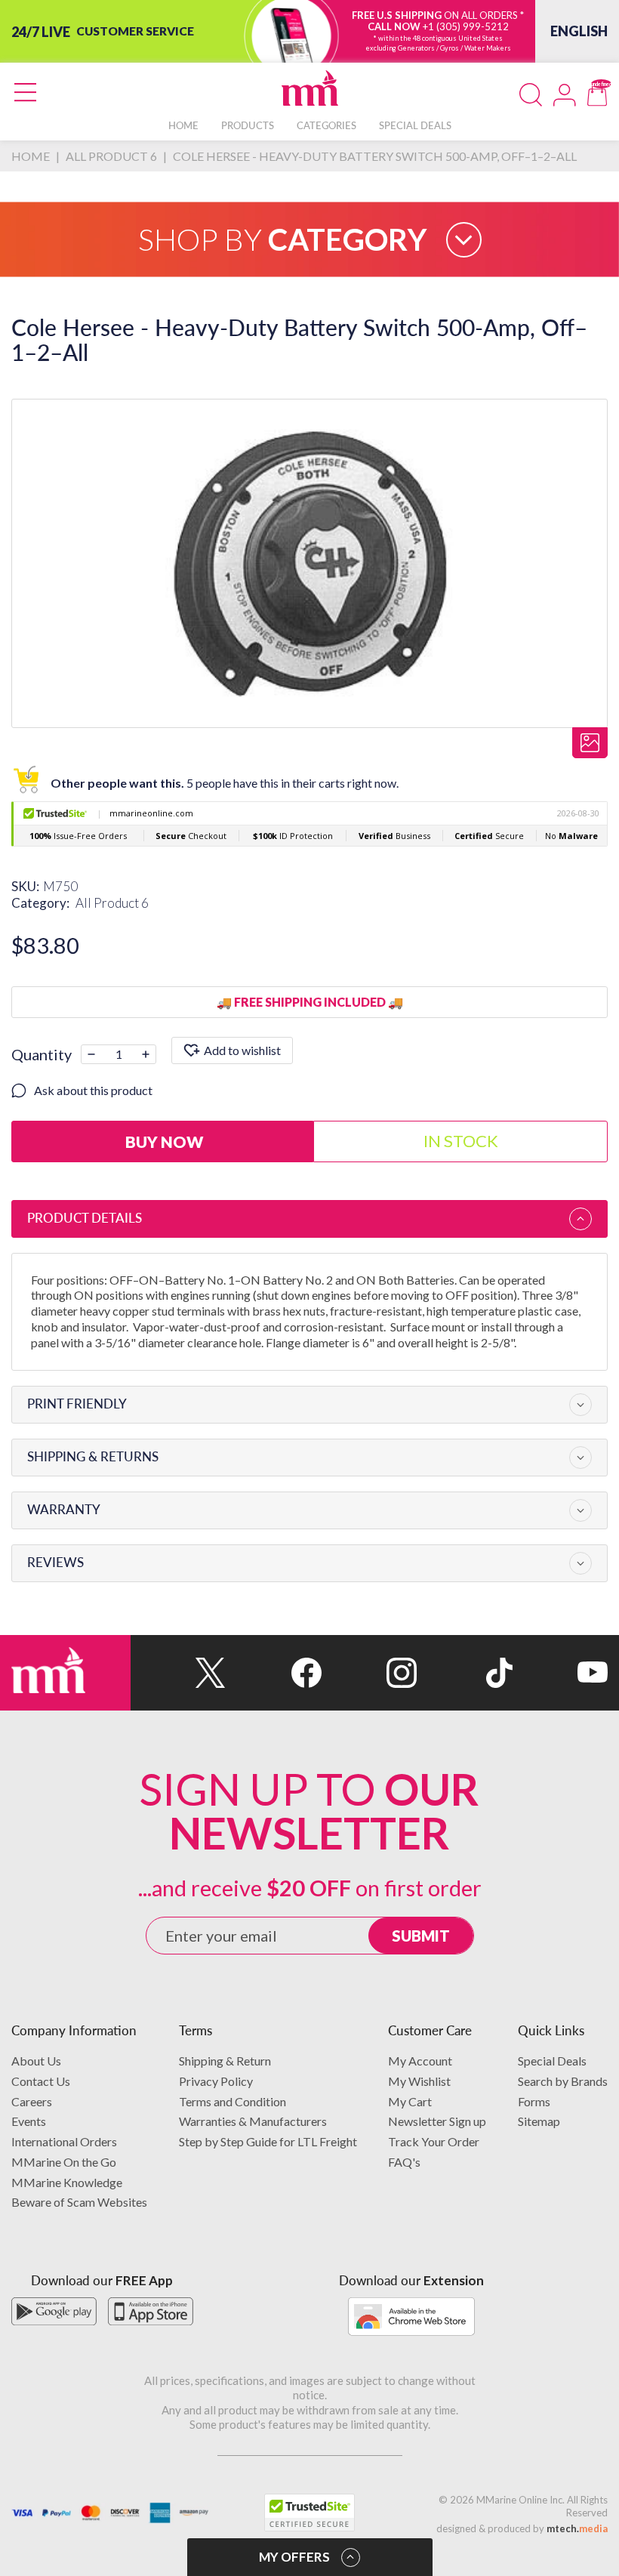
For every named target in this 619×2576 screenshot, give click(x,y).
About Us (36, 2061)
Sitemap (539, 2121)
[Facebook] (273, 1673)
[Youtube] (560, 1673)
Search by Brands (563, 2081)
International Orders (64, 2141)
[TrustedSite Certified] (309, 2513)
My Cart (410, 2101)
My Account (420, 2061)
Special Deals (552, 2061)
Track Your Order (434, 2141)
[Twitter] (178, 1673)
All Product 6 (112, 903)
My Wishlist (419, 2081)
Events (29, 2121)
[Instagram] (369, 1673)
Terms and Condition (233, 2101)
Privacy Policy (216, 2081)
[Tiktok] (464, 1673)
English (579, 31)
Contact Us (41, 2081)
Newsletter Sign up (437, 2121)
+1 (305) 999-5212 (466, 26)
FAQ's (404, 2162)
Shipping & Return (225, 2061)
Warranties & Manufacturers (253, 2121)
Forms (534, 2101)
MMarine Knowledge (67, 2182)
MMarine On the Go (64, 2162)
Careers (32, 2101)
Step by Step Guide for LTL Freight (268, 2141)
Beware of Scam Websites (79, 2202)
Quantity (42, 1054)
